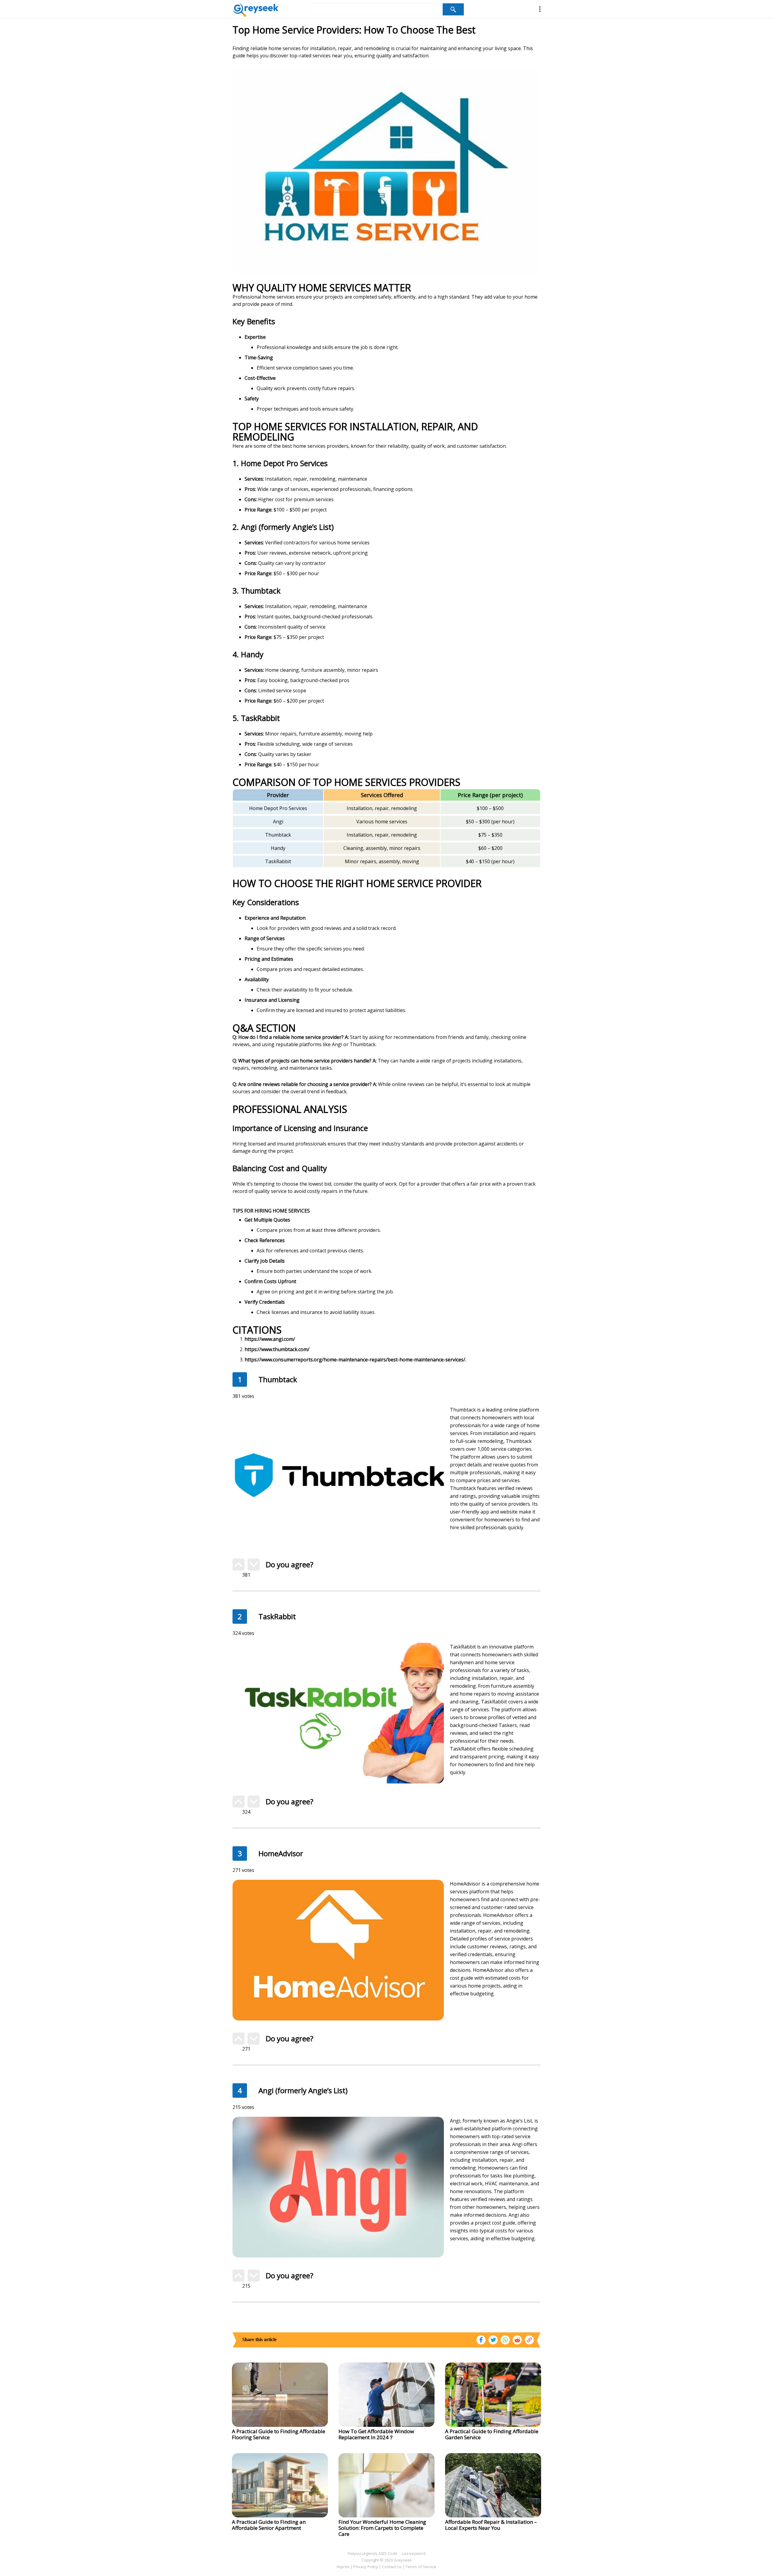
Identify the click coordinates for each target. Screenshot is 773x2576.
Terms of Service (421, 2567)
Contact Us (392, 2567)
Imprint (343, 2567)
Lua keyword (414, 2553)
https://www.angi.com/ (270, 1339)
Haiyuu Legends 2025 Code (373, 2553)
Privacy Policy (366, 2567)
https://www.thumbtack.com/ (277, 1349)
